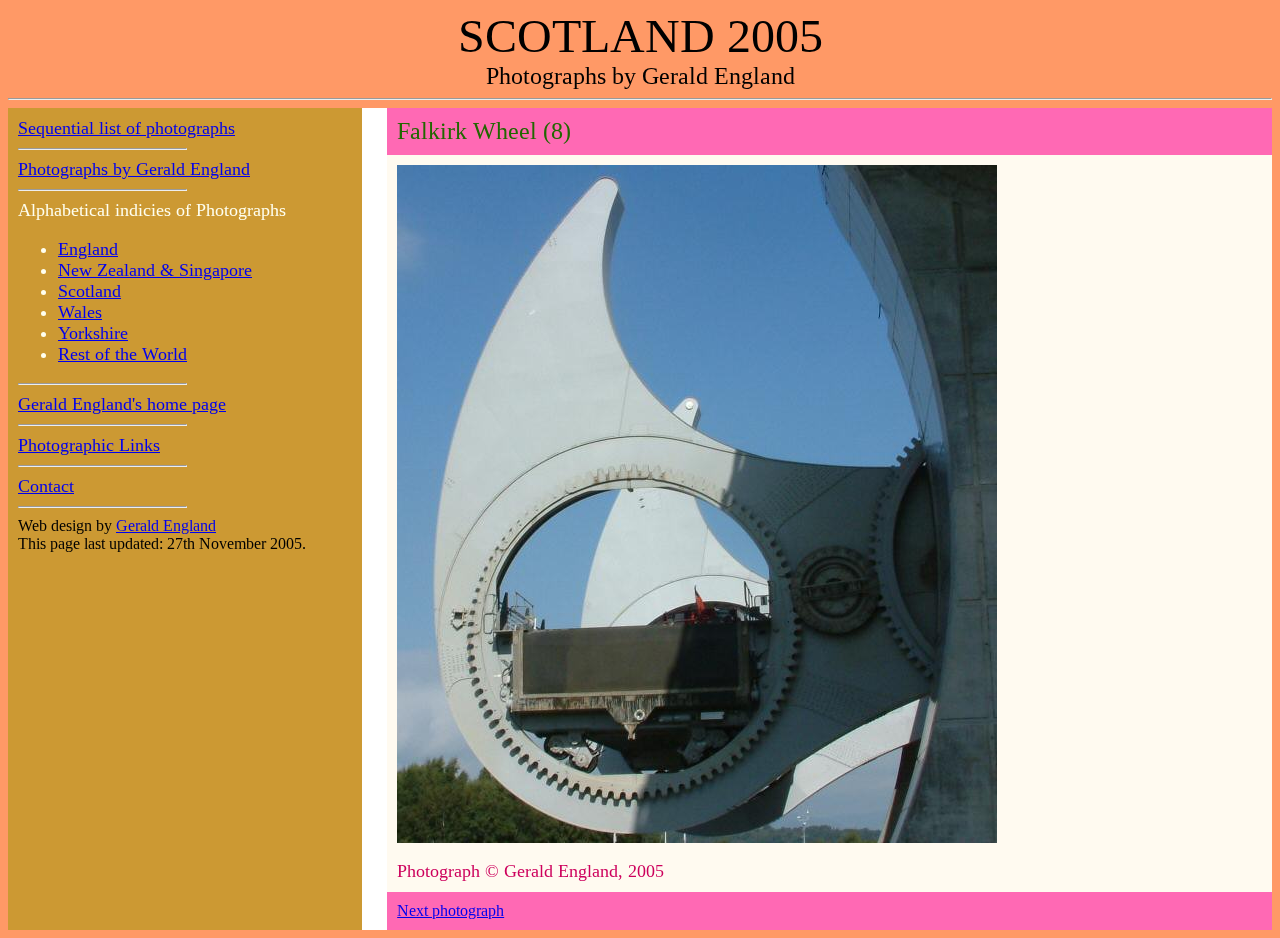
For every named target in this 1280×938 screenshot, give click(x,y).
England (88, 249)
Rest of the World (122, 354)
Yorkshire (93, 333)
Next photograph (450, 910)
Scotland (89, 291)
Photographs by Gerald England (134, 169)
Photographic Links (89, 445)
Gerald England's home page (122, 404)
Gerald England (166, 525)
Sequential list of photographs (126, 128)
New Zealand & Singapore (155, 270)
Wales (80, 312)
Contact (46, 486)
